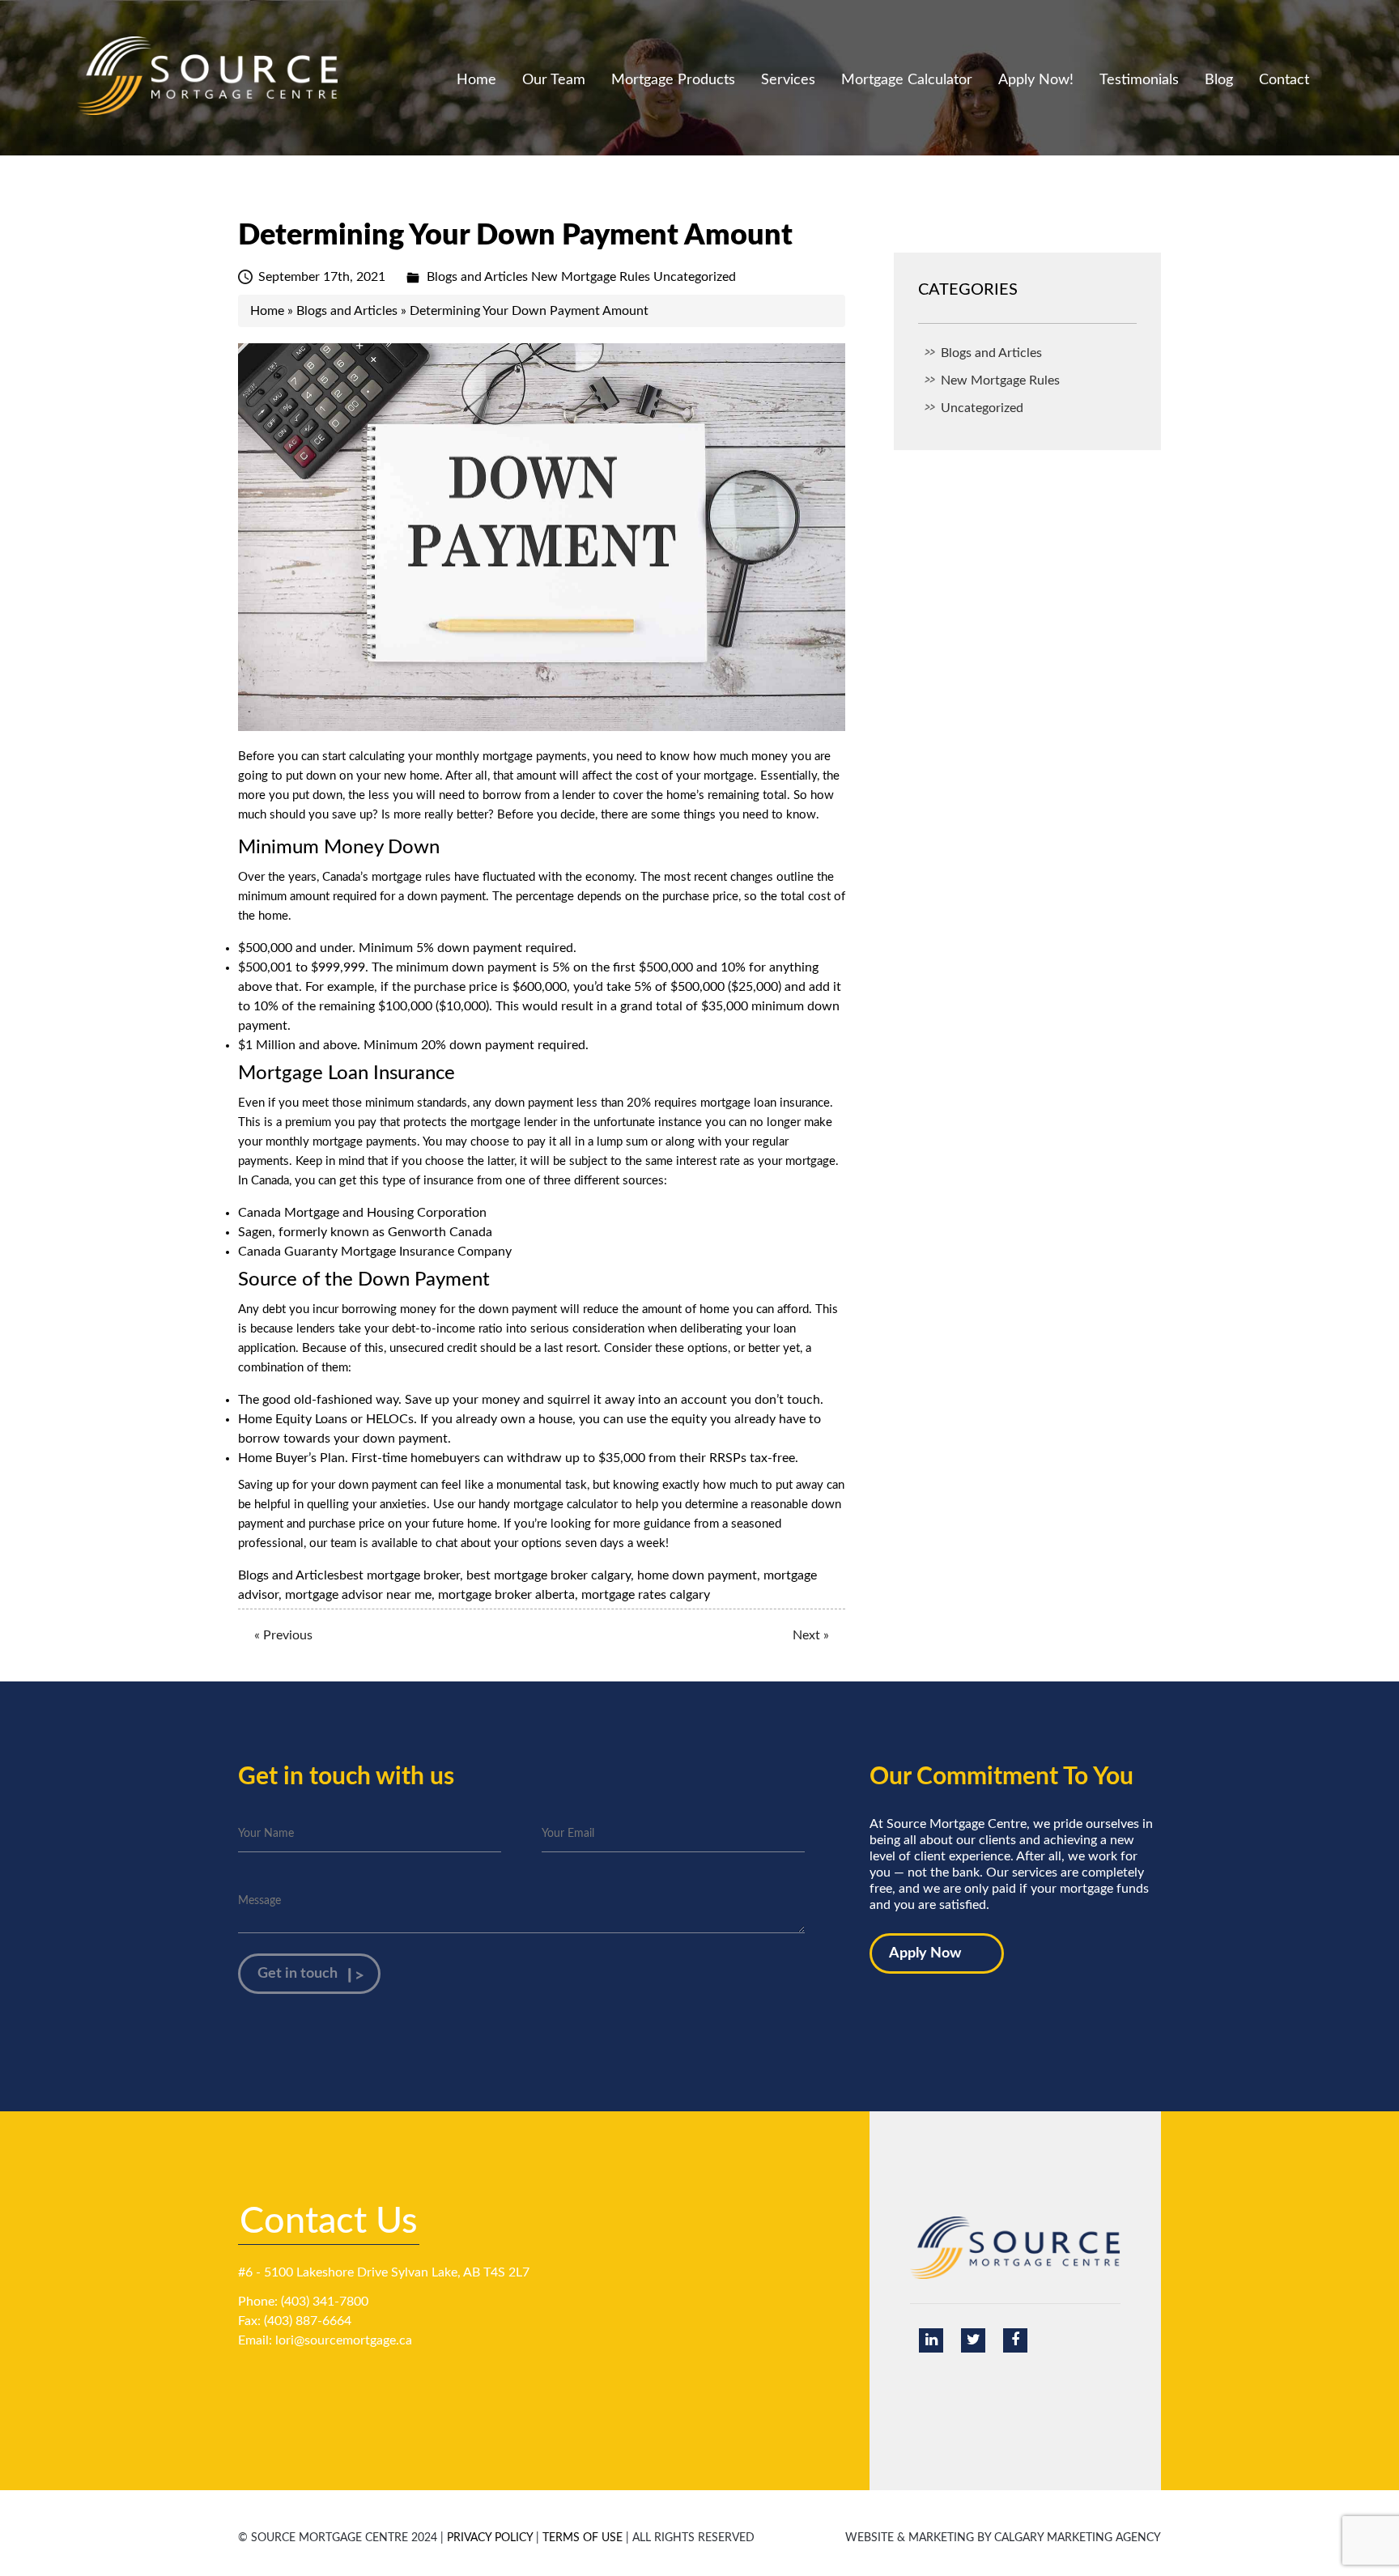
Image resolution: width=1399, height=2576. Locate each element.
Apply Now (925, 1953)
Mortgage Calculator (907, 80)
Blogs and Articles (477, 277)
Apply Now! (1036, 80)
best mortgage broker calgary (549, 1575)
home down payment (697, 1575)
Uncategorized (695, 277)
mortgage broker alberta (506, 1595)
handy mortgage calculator (548, 1505)
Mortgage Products (673, 80)
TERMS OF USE (583, 2538)
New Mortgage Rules (591, 277)
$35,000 (622, 1458)
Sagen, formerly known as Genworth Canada (365, 1232)
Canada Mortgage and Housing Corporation (362, 1213)
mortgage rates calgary (646, 1595)
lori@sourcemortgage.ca (344, 2340)
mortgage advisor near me (358, 1595)
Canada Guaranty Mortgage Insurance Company (375, 1252)
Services (788, 80)
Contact (1284, 80)
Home (476, 80)
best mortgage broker (400, 1575)
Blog (1219, 80)
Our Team (554, 80)
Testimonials (1139, 80)
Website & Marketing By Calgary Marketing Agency (1003, 2538)
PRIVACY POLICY (490, 2538)
